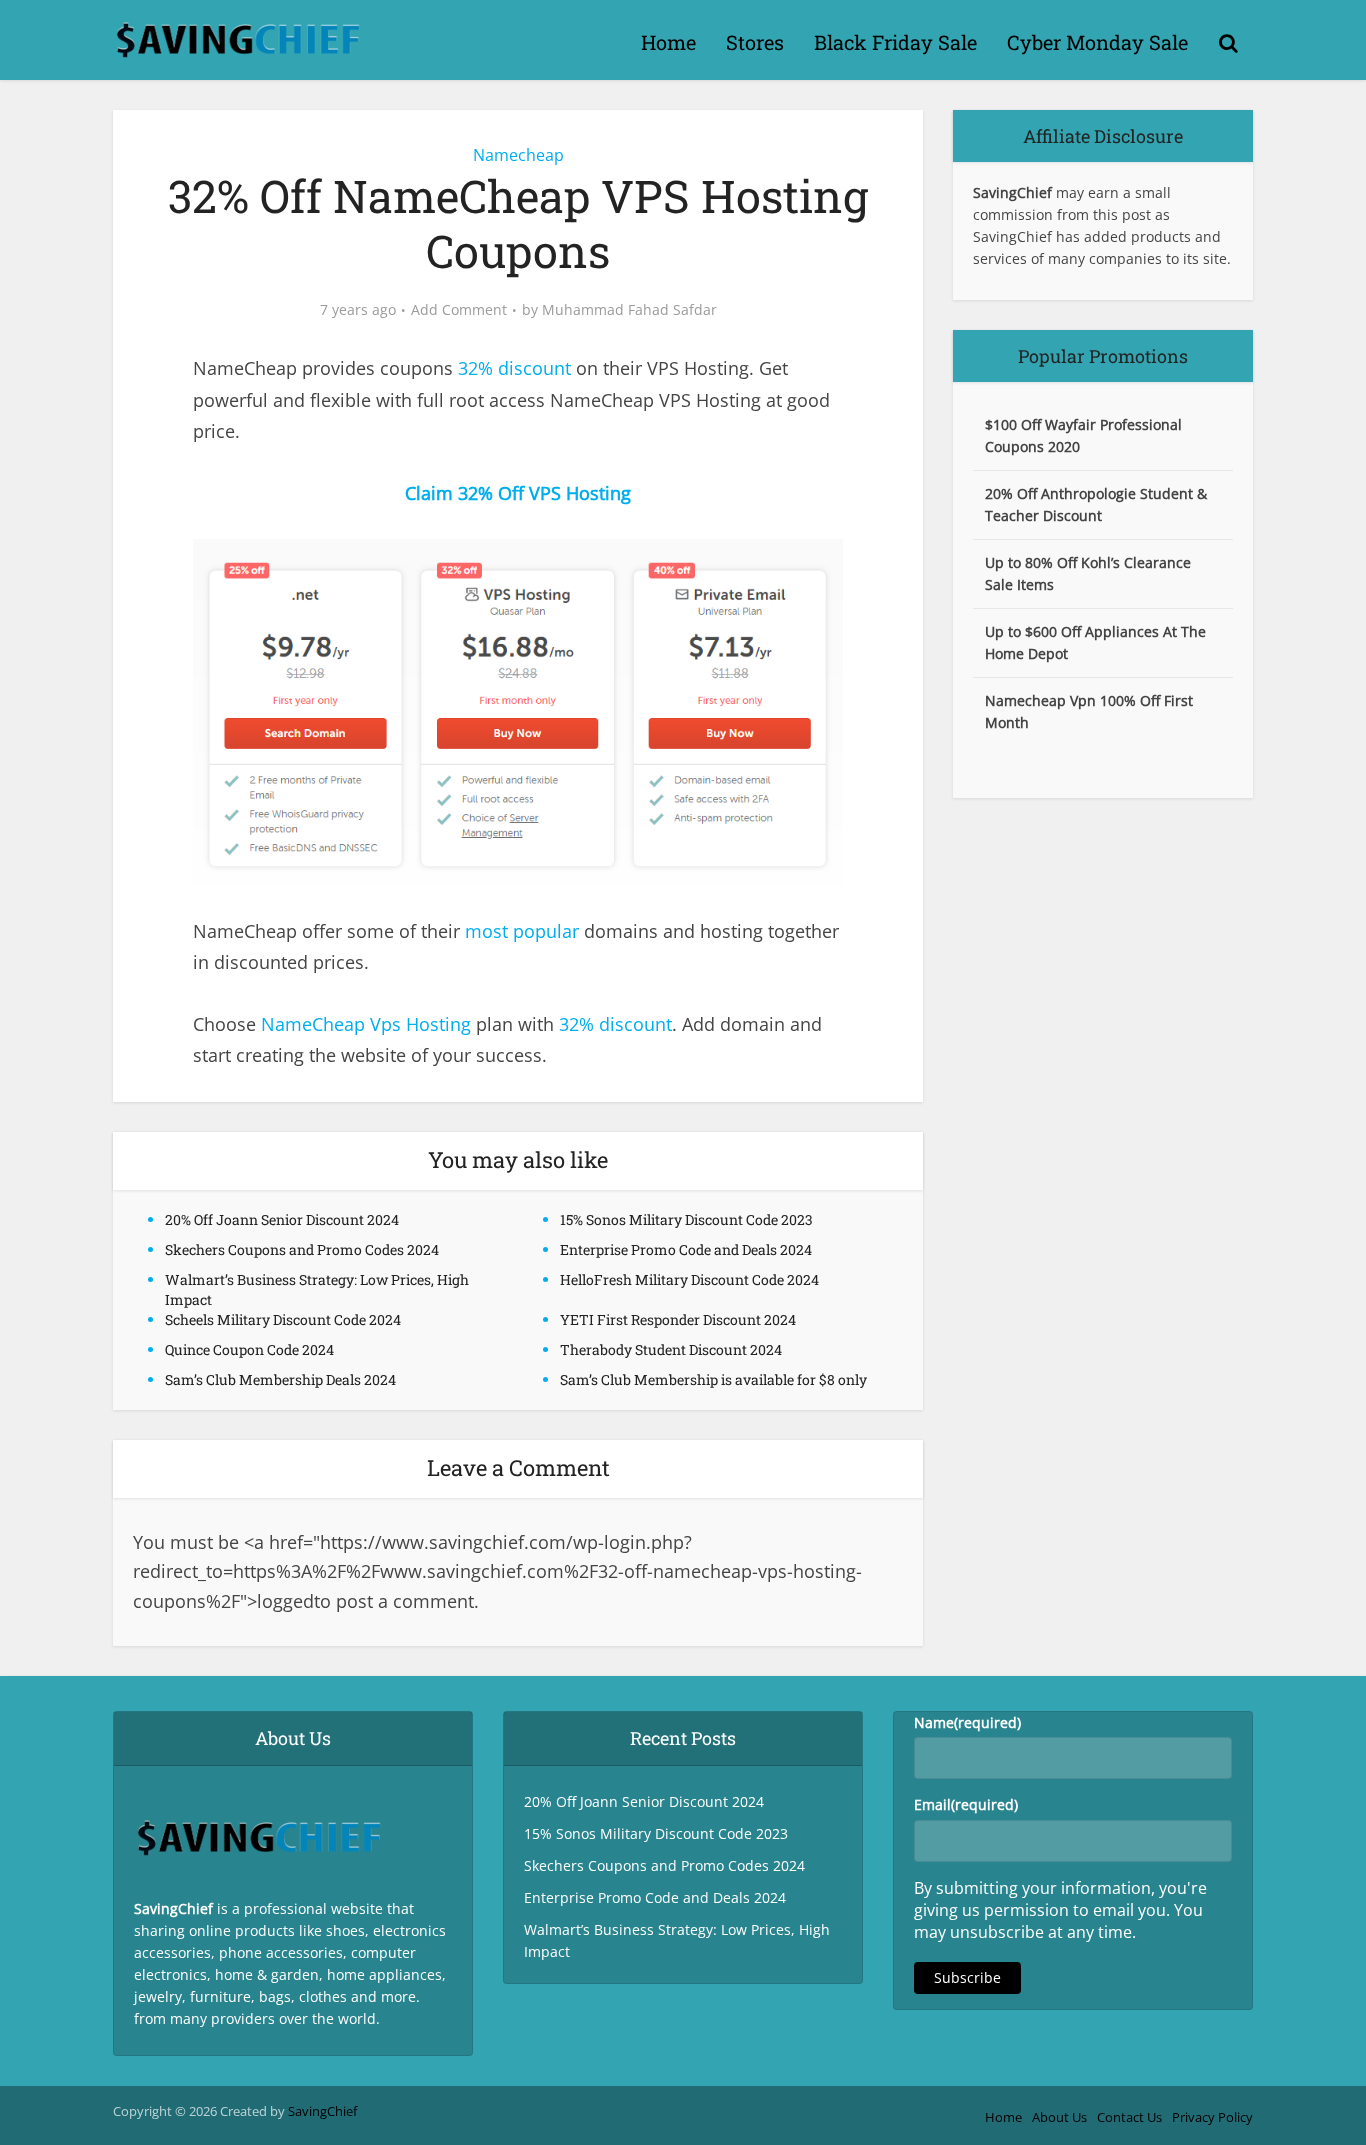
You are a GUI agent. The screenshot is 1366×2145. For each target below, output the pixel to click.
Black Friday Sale (895, 42)
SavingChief (322, 2111)
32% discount (514, 368)
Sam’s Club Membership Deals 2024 (280, 1379)
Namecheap (518, 155)
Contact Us (1129, 2117)
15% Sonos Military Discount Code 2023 (686, 1219)
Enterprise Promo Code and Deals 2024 (686, 1249)
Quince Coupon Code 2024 (249, 1349)
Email (966, 1804)
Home (668, 42)
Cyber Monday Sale (1097, 42)
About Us (1059, 2117)
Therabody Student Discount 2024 (671, 1349)
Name (967, 1722)
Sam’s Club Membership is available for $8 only (713, 1379)
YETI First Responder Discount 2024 (678, 1319)
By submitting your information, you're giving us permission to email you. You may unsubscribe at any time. (1060, 1910)
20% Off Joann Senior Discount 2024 (282, 1219)
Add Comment (459, 310)
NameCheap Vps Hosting (366, 1024)
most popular (522, 931)
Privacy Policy (1212, 2117)
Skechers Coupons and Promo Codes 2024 (302, 1249)
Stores (755, 42)
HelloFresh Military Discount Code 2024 (689, 1279)
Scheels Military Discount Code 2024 (283, 1319)
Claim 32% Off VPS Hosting (518, 493)
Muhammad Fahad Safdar (629, 310)
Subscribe (967, 1977)
